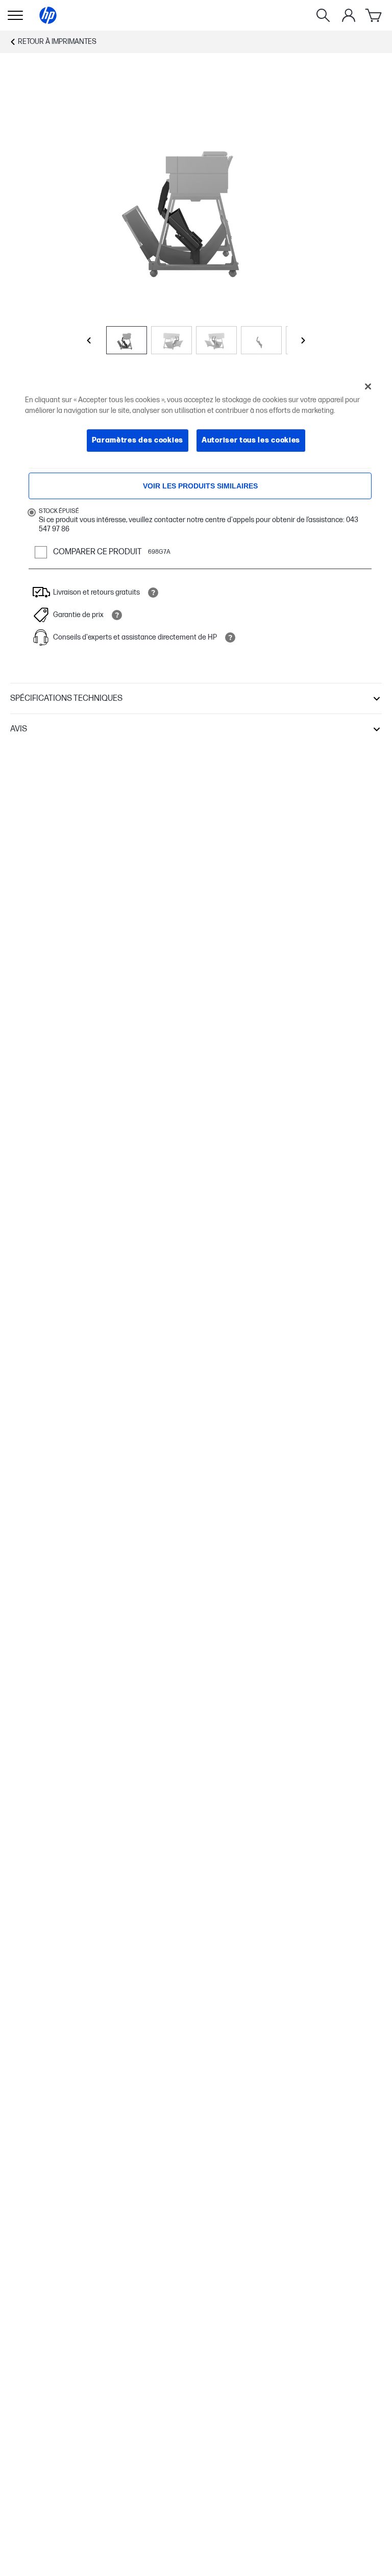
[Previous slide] (89, 340)
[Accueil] (48, 15)
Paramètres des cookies (138, 440)
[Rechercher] (323, 15)
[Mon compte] (349, 15)
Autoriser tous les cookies (251, 440)
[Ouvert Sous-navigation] (15, 15)
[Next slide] (303, 340)
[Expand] (196, 206)
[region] (196, 421)
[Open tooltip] (153, 593)
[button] (196, 699)
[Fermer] (368, 386)
